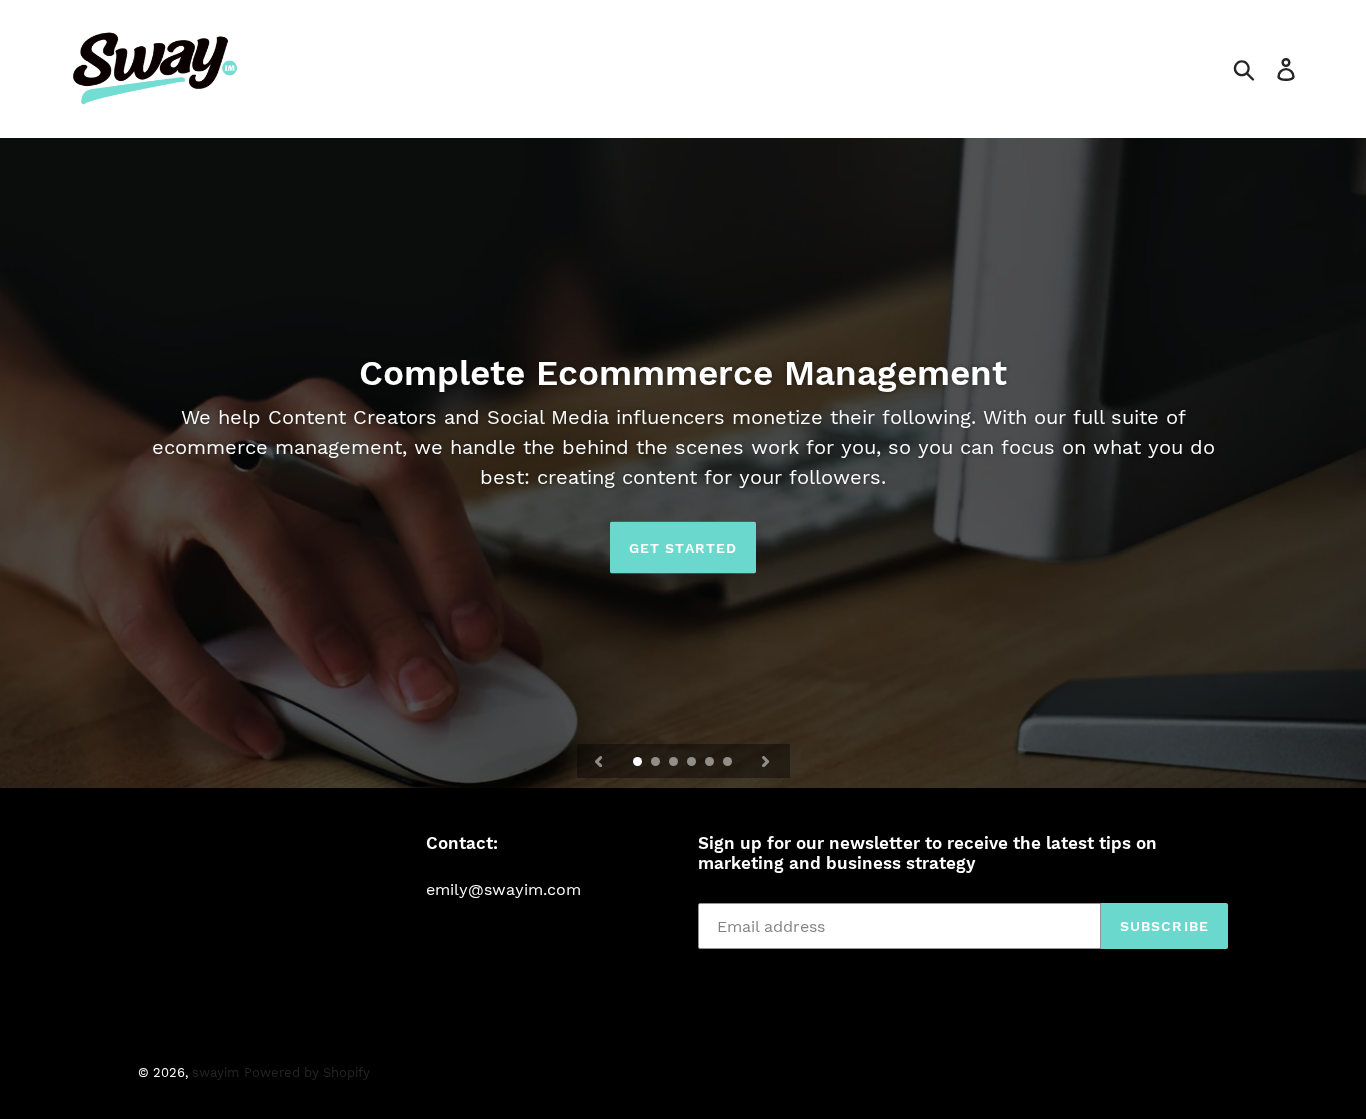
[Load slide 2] (657, 763)
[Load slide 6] (729, 763)
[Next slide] (766, 761)
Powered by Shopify (307, 1072)
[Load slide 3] (675, 763)
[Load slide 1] (639, 763)
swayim (215, 1072)
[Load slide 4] (693, 763)
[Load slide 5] (711, 763)
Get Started (683, 547)
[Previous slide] (599, 761)
